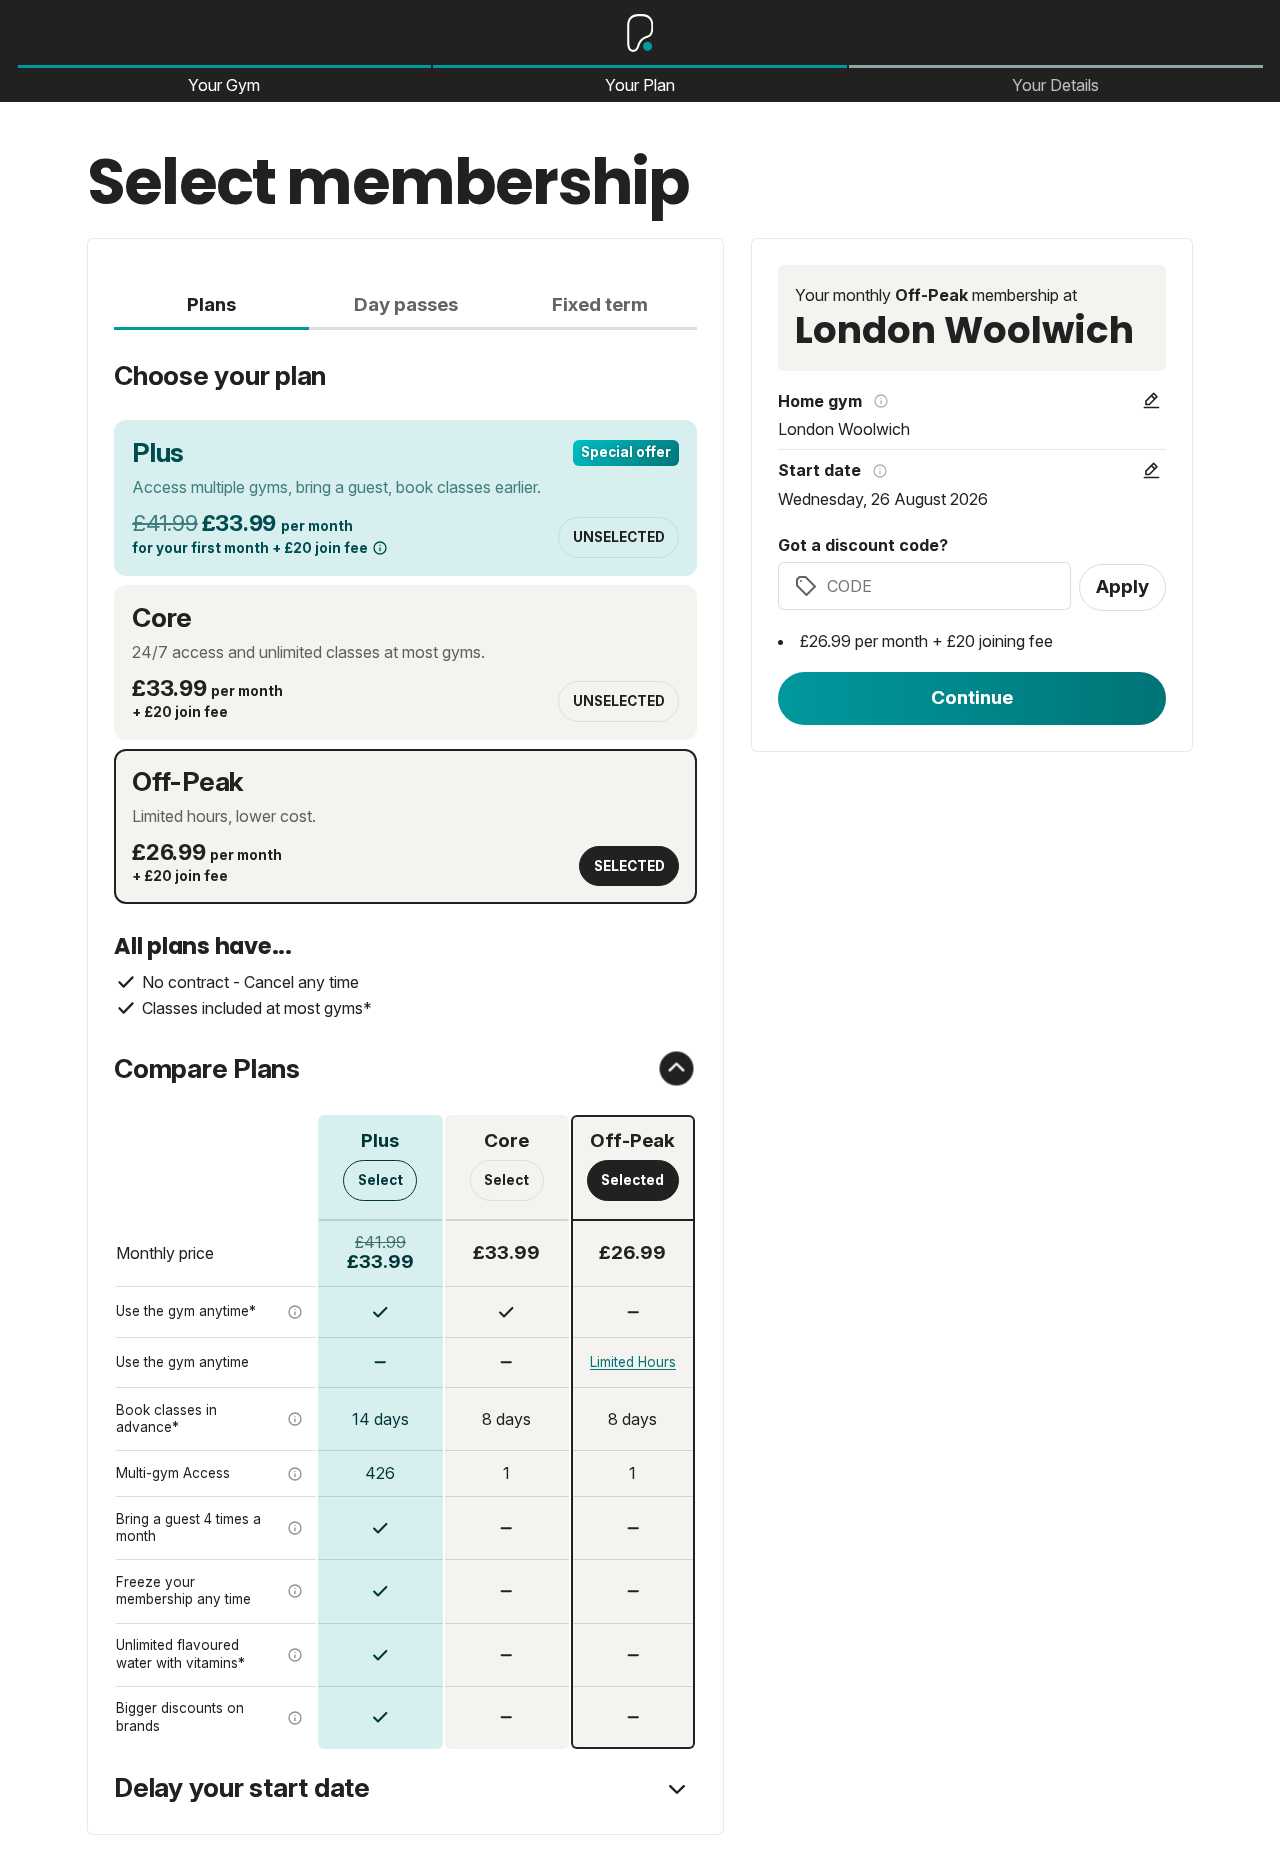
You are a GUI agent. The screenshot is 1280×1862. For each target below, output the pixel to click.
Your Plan (640, 85)
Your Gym (224, 85)
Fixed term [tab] (600, 304)
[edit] (1151, 400)
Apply (1122, 586)
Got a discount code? (863, 546)
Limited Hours (633, 1362)
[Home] (640, 33)
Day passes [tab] (406, 304)
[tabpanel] (405, 1039)
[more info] (380, 548)
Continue (972, 697)
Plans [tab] (211, 304)
